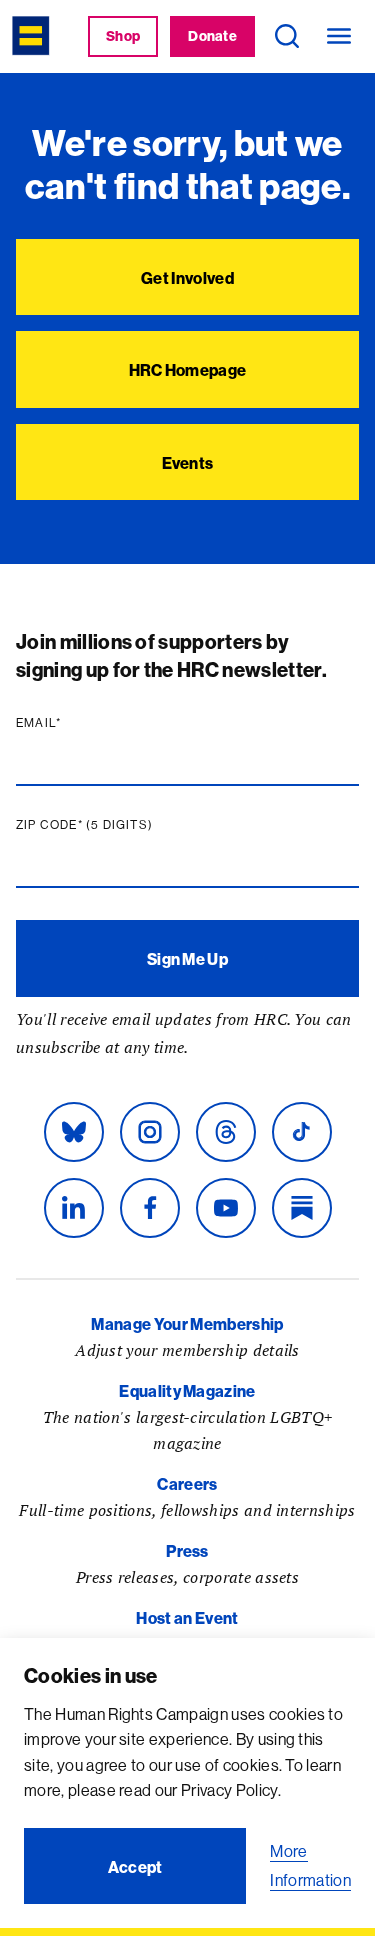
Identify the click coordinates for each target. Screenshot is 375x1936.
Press (187, 1551)
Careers (187, 1484)
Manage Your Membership (187, 1324)
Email (77, 723)
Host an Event (187, 1618)
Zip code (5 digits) (123, 825)
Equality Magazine (187, 1391)
